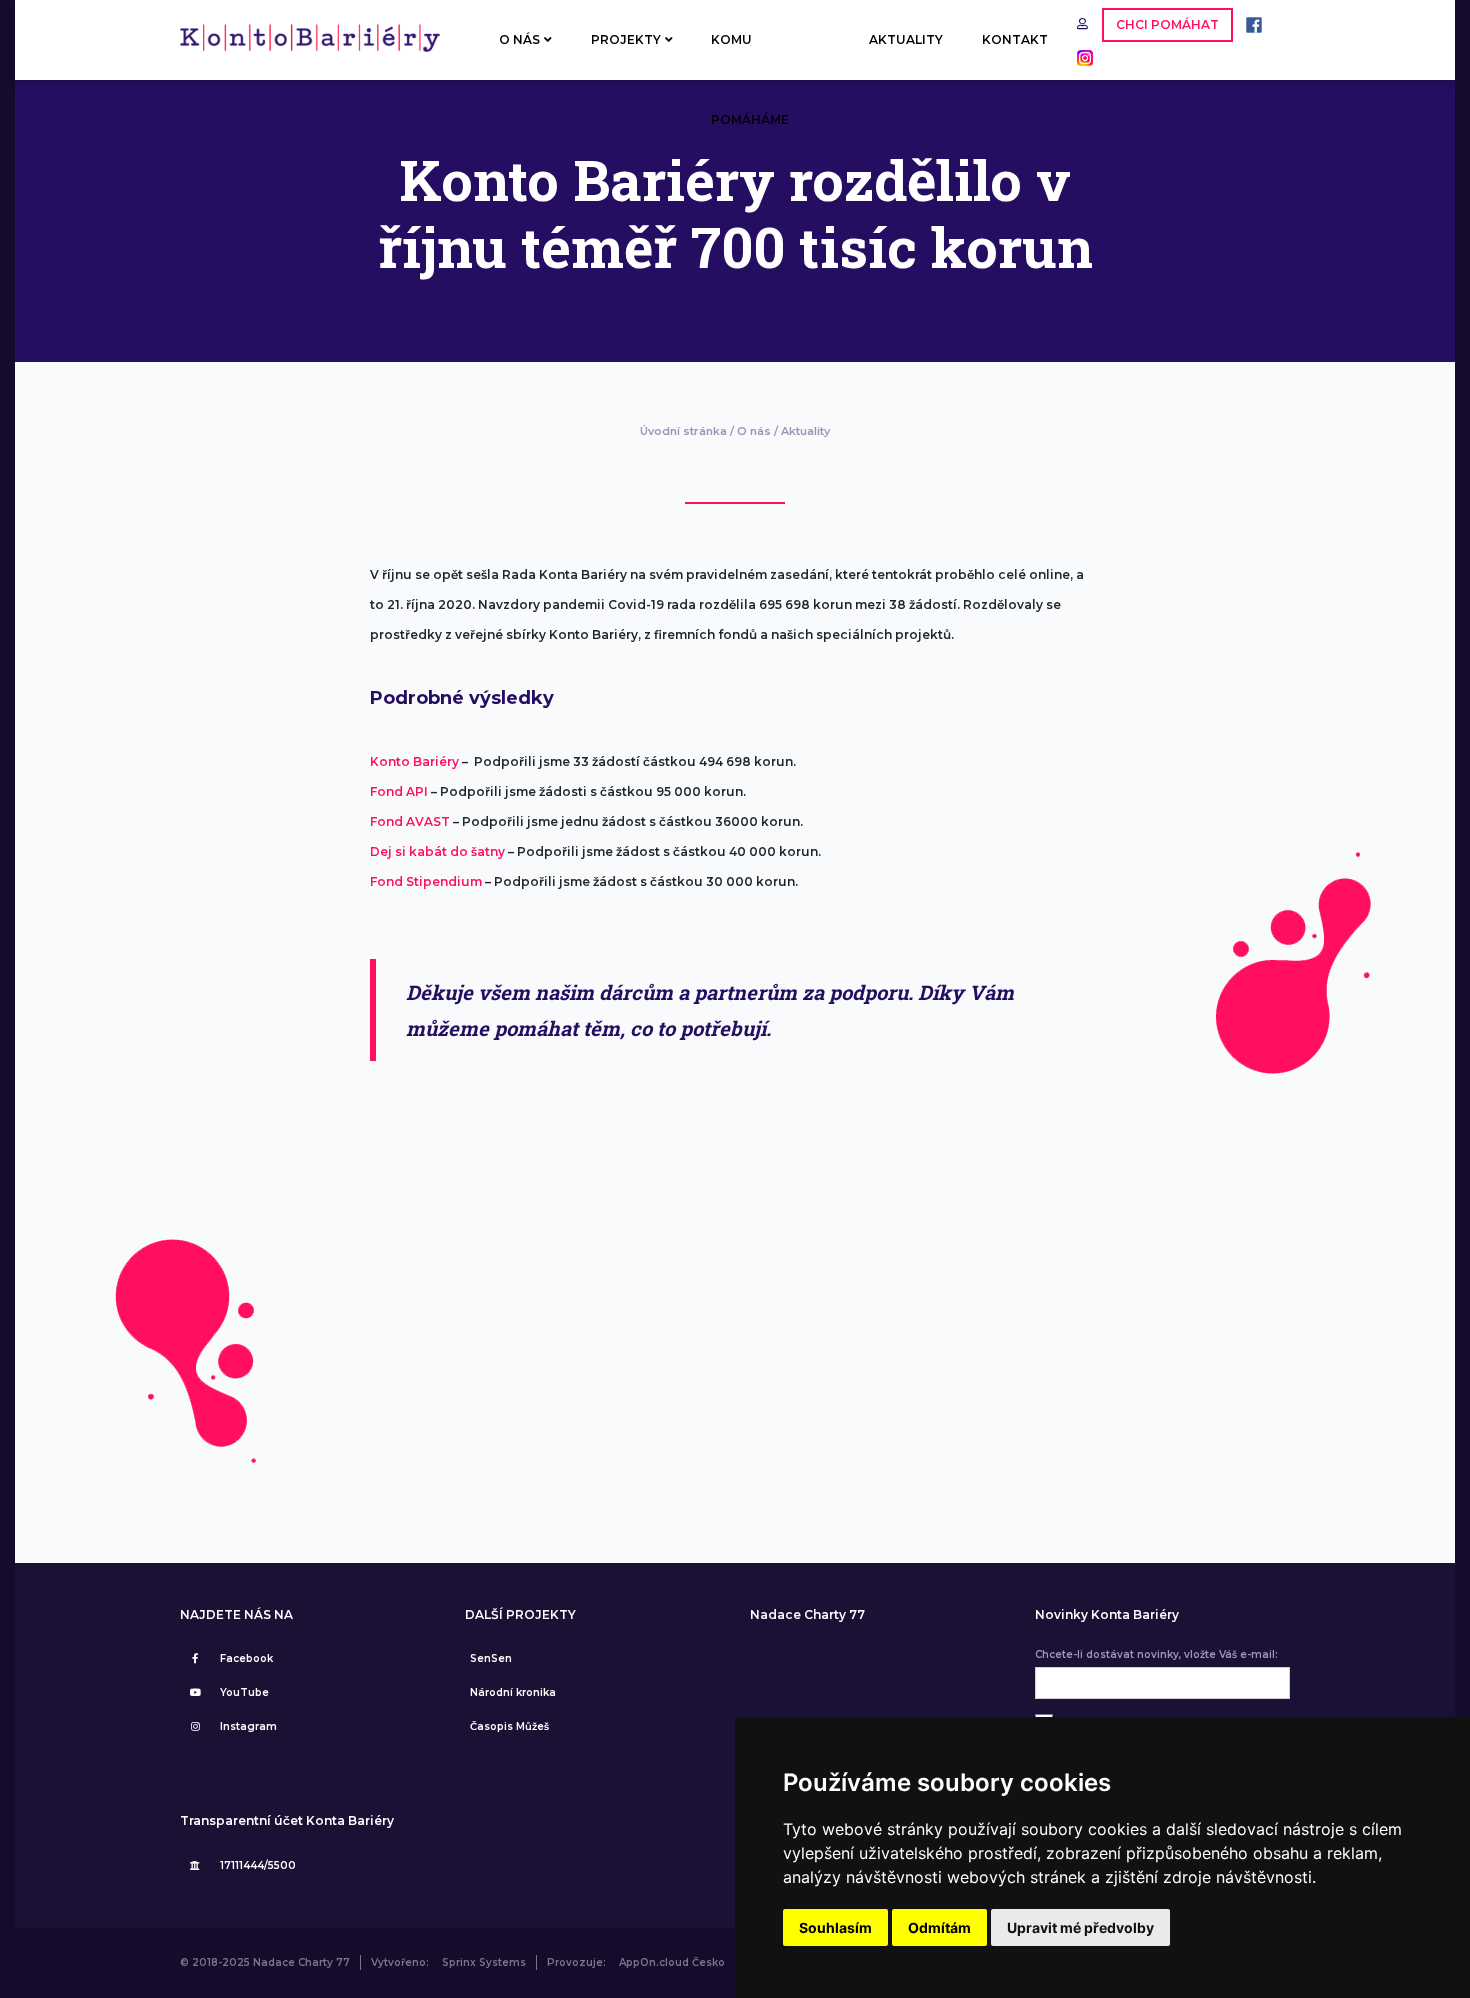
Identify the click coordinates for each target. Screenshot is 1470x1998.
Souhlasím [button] (835, 1927)
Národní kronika (513, 1692)
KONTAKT (1015, 39)
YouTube (244, 1692)
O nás (754, 431)
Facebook (246, 1658)
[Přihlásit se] (1084, 23)
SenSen (491, 1658)
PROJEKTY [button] (626, 39)
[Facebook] (1249, 23)
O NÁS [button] (519, 39)
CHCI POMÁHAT (1167, 24)
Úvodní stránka (683, 431)
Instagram (248, 1726)
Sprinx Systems (484, 1962)
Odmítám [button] (939, 1927)
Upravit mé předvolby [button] (1080, 1927)
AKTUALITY (906, 39)
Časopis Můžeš (509, 1726)
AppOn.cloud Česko (672, 1962)
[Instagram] (1080, 56)
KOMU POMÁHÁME (750, 56)
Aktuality (805, 431)
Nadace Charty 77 (807, 1615)
